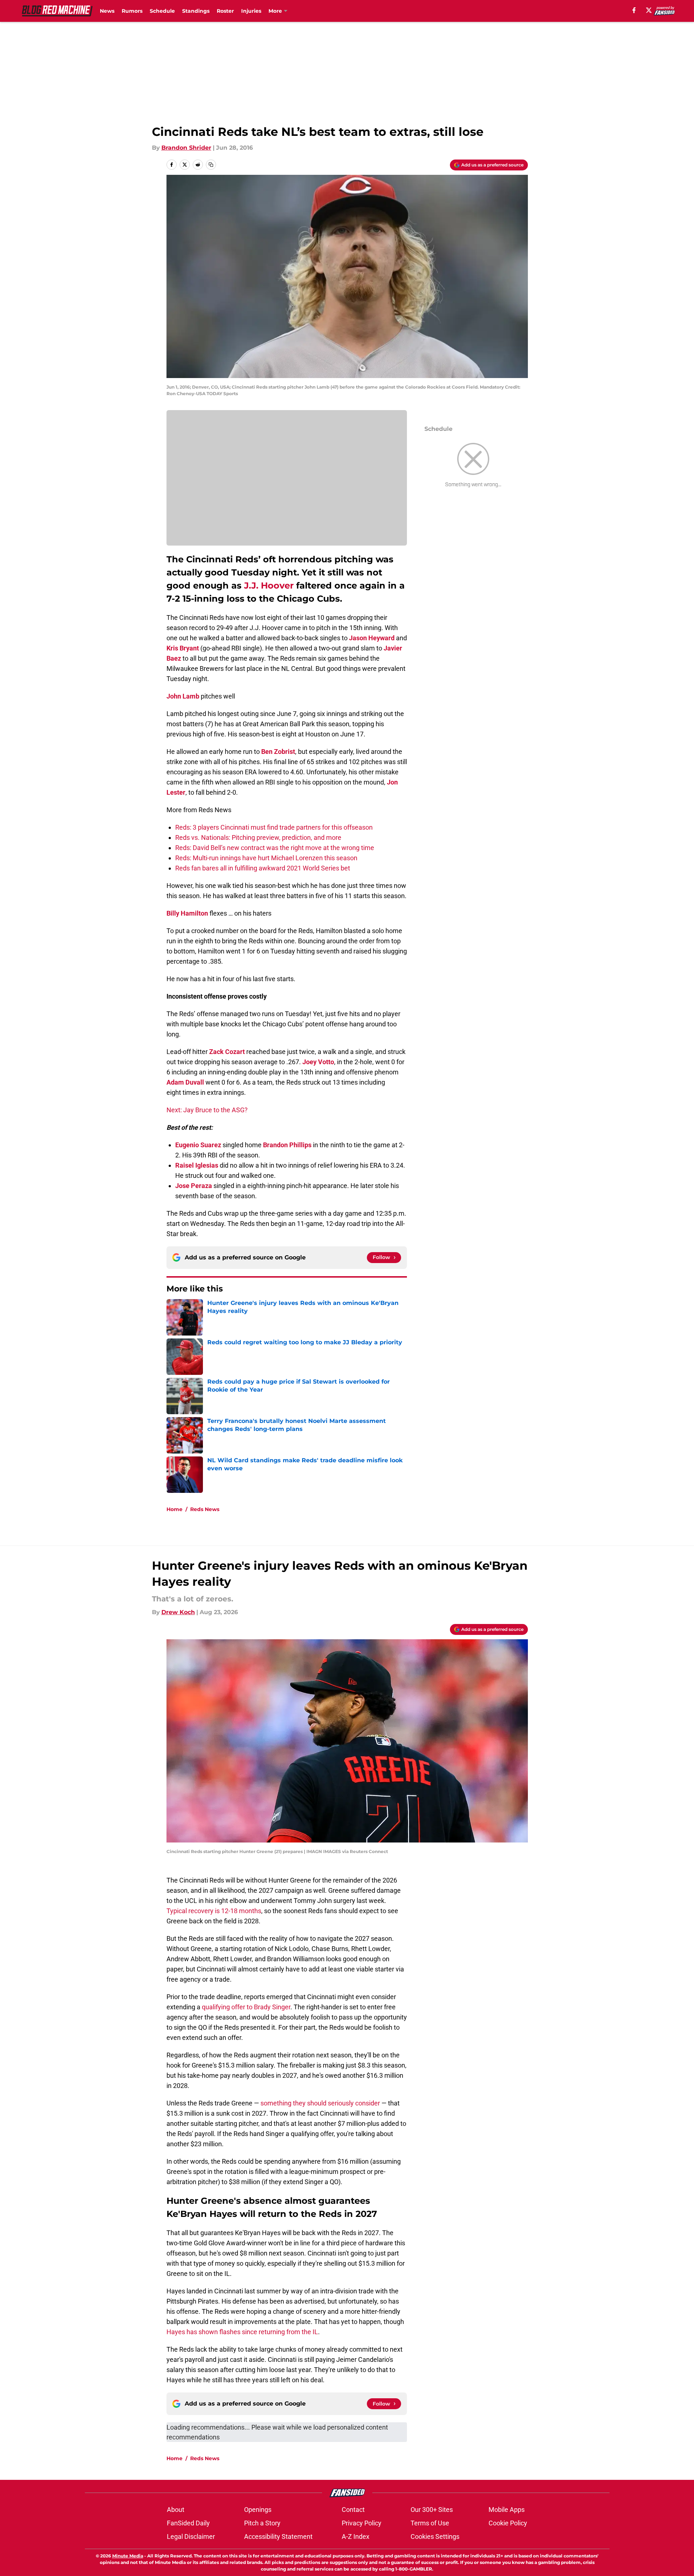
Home (175, 1509)
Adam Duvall (185, 1082)
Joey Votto (318, 1062)
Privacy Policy (362, 2523)
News (107, 11)
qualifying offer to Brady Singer (246, 2007)
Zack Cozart (227, 1052)
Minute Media (128, 2556)
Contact (353, 2510)
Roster (225, 11)
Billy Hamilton (187, 913)
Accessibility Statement (278, 2536)
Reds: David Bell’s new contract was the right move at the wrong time (275, 848)
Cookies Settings (435, 2536)
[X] (649, 10)
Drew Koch (178, 1612)
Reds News (205, 1509)
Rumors (132, 11)
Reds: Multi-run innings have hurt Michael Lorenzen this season (266, 858)
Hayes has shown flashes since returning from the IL (242, 2332)
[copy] (211, 165)
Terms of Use (430, 2523)
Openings (258, 2510)
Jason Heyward (372, 638)
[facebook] (634, 10)
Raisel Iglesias (197, 1165)
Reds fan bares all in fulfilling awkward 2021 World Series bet (263, 868)
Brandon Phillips (287, 1145)
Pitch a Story (262, 2523)
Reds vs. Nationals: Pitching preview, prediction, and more (258, 837)
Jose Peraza (194, 1186)
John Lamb (183, 696)
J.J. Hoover (269, 585)
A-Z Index (356, 2536)
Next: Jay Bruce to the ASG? (207, 1110)
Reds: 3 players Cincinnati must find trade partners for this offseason (274, 827)
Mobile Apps (507, 2510)
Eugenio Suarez (198, 1145)
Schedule (162, 11)
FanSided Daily (188, 2523)
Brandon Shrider (186, 148)
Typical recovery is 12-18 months (214, 1911)
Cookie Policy (508, 2523)
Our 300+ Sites (432, 2510)
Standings (196, 11)
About (176, 2510)
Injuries (251, 11)
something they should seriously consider (320, 2103)
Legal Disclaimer (191, 2536)
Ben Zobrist (278, 752)
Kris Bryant (183, 648)
